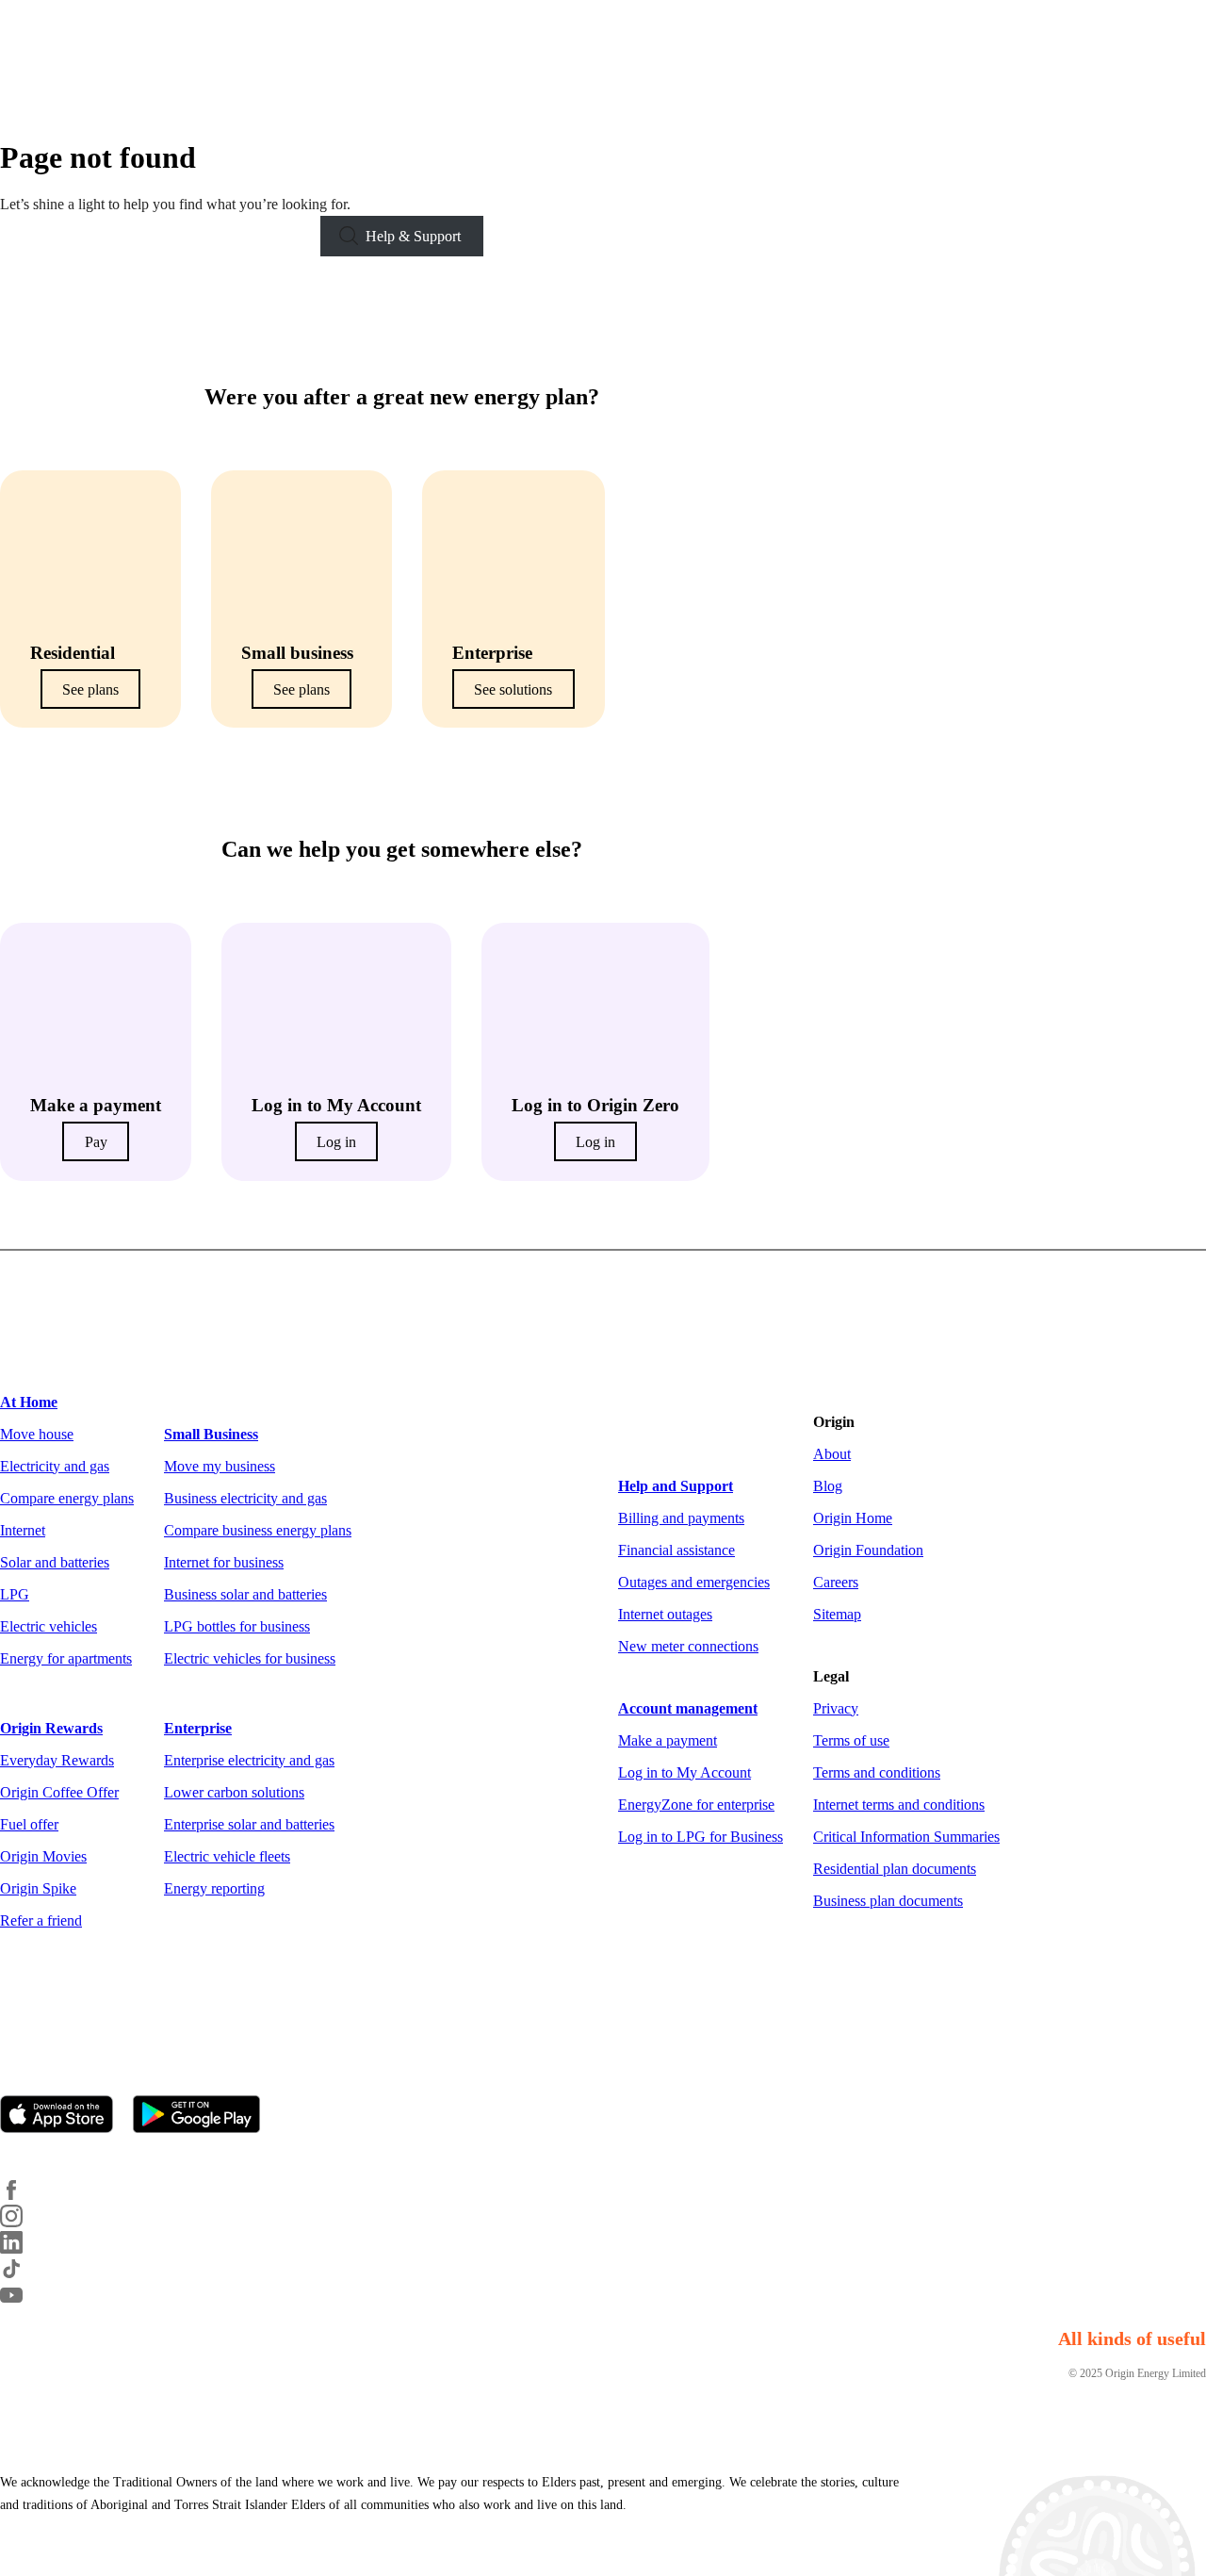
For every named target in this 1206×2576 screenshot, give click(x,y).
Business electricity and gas (245, 1498)
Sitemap (837, 1614)
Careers (836, 1582)
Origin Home (853, 1518)
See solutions (513, 689)
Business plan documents (888, 1901)
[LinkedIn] (23, 2248)
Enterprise (198, 1728)
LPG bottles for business (237, 1626)
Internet (23, 1530)
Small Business (211, 1434)
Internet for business (224, 1562)
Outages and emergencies (694, 1582)
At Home (29, 1402)
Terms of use (851, 1740)
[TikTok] (23, 2275)
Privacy (836, 1708)
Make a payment (668, 1740)
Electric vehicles (49, 1626)
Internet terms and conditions (899, 1805)
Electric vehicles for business (250, 1658)
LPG (15, 1594)
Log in (336, 1142)
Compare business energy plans (258, 1530)
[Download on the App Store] (65, 2116)
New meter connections (688, 1646)
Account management (688, 1708)
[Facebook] (23, 2196)
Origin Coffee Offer (59, 1792)
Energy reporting (214, 1888)
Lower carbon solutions (234, 1792)
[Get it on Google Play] (204, 2116)
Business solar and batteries (245, 1594)
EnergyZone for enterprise (696, 1805)
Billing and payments (681, 1518)
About (832, 1454)
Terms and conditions (877, 1772)
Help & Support (413, 236)
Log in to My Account (684, 1772)
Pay (96, 1142)
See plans (90, 689)
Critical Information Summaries (906, 1837)
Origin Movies (43, 1856)
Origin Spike (38, 1888)
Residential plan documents (895, 1869)
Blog (828, 1486)
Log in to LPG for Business (701, 1837)
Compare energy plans (67, 1498)
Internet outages (665, 1614)
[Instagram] (23, 2222)
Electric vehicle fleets (227, 1856)
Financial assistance (676, 1550)
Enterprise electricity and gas (249, 1760)
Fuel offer (29, 1824)
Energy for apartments (66, 1658)
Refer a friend (41, 1920)
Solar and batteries (55, 1562)
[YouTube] (23, 2301)
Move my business (220, 1466)
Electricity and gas (55, 1466)
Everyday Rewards (57, 1760)
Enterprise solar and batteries (249, 1824)
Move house (37, 1434)
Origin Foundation (868, 1550)
